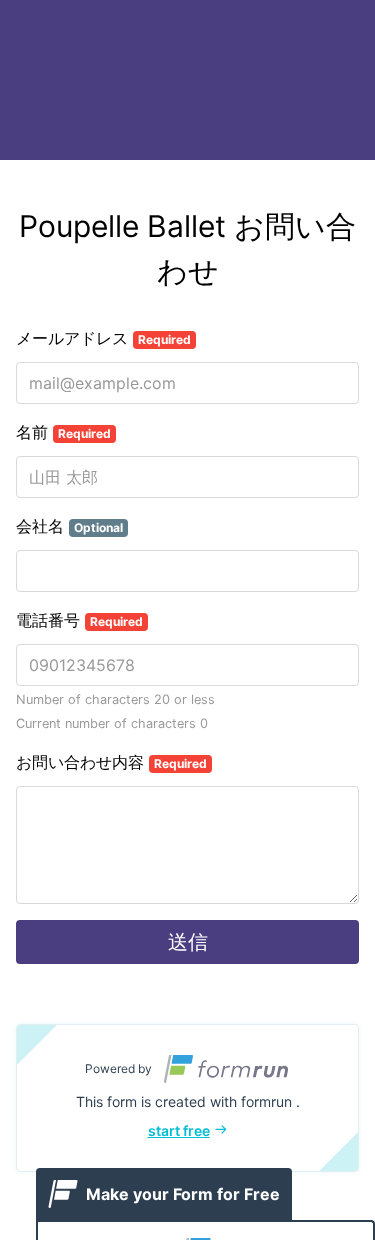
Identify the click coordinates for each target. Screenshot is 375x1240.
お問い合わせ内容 (111, 762)
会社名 (69, 526)
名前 (63, 432)
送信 (188, 942)
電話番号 (79, 620)
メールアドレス (103, 338)
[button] (187, 1098)
